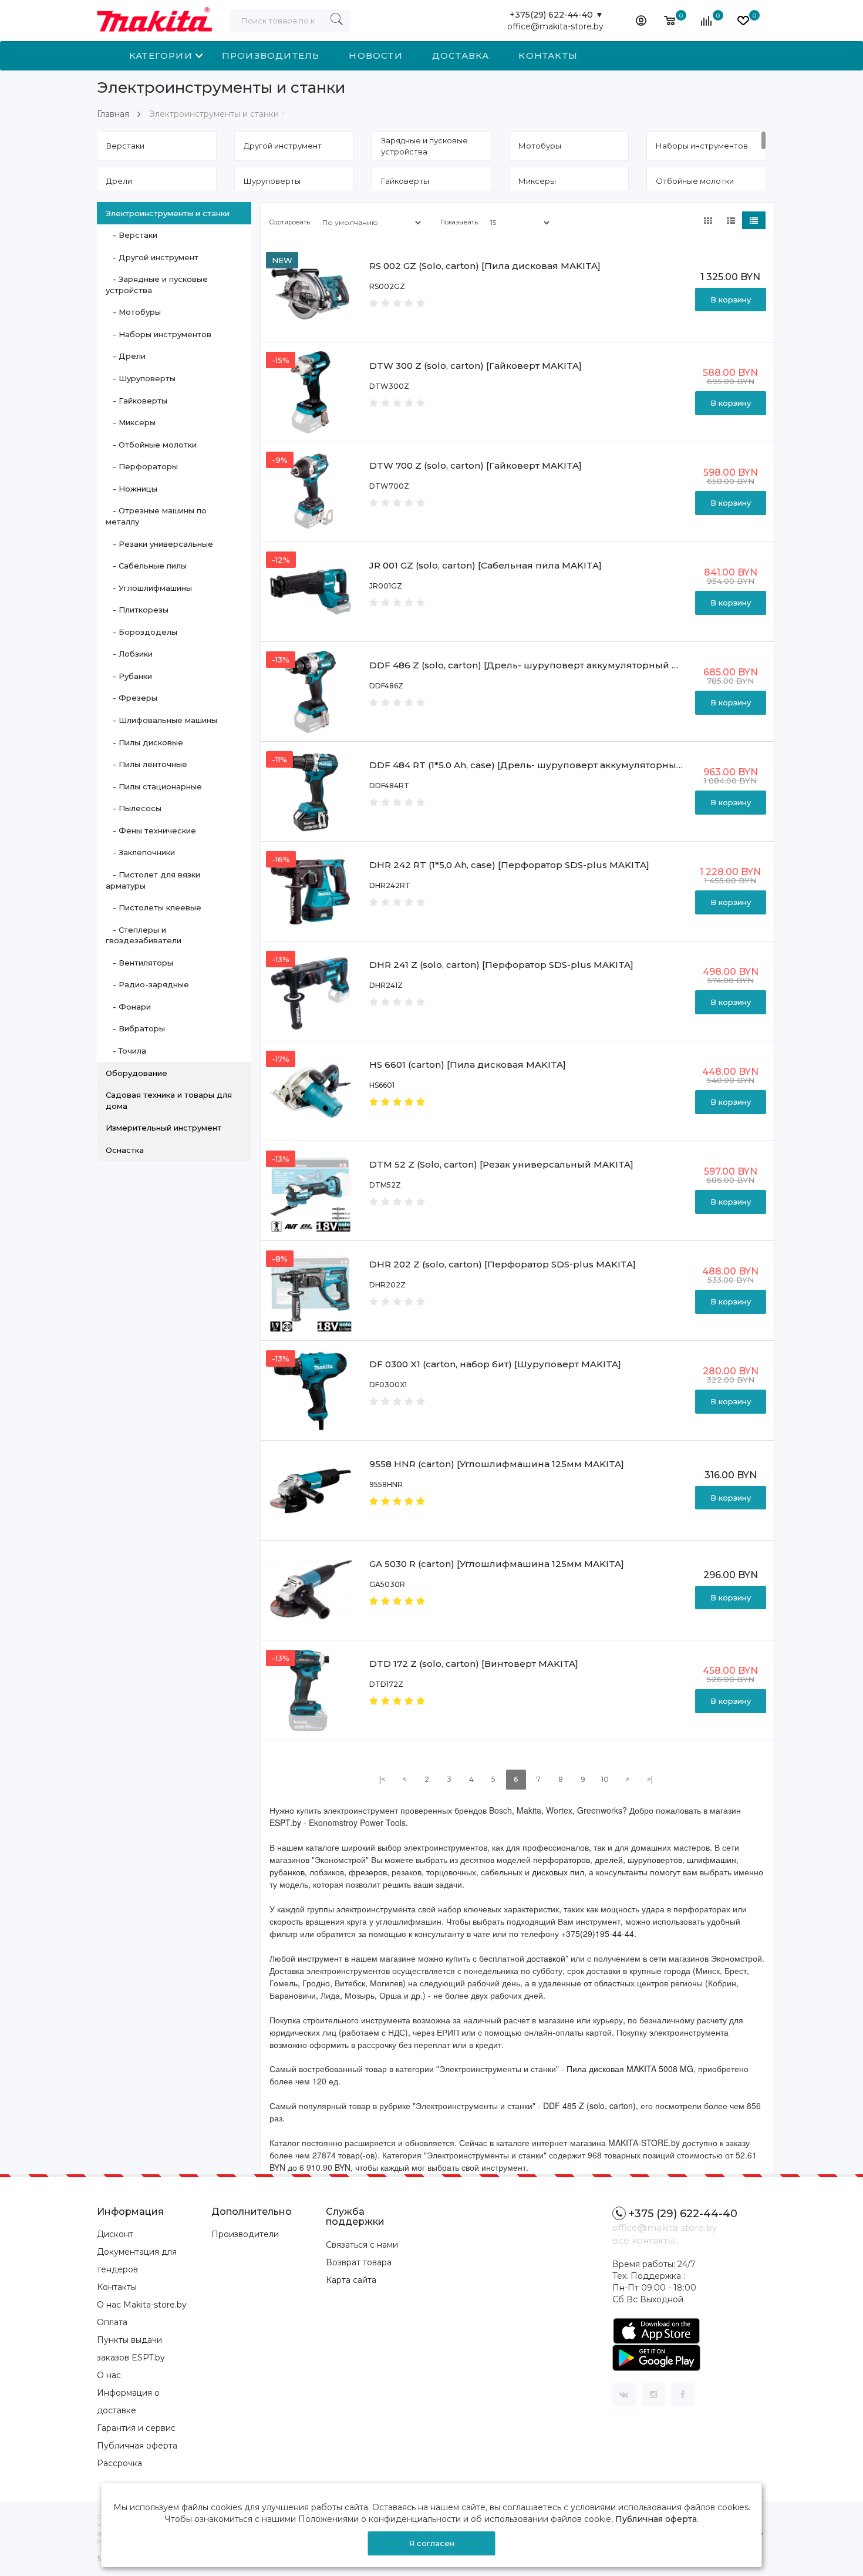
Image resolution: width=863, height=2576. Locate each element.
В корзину (731, 300)
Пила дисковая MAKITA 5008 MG (630, 2069)
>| (650, 1779)
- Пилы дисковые (144, 742)
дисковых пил (558, 1872)
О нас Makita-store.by (142, 2305)
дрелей (609, 1859)
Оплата (112, 2322)
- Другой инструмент (152, 257)
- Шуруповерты (141, 378)
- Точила (126, 1051)
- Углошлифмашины (149, 588)
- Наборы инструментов (159, 334)
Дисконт (115, 2234)
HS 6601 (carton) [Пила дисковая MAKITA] (468, 1065)
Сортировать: (290, 222)
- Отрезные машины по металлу (156, 516)
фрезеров (368, 1872)
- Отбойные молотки (151, 445)
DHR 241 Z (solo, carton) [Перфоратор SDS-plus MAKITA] (501, 965)
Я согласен (432, 2543)
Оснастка (125, 1150)
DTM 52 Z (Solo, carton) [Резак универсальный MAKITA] (501, 1164)
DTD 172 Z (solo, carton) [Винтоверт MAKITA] (474, 1664)
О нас (109, 2375)
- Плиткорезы (137, 610)
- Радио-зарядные (147, 984)
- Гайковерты (136, 401)
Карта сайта (351, 2280)
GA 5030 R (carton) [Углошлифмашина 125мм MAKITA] (497, 1564)
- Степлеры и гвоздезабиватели (144, 935)
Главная (113, 114)
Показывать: (460, 222)
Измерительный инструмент (164, 1128)
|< (382, 1779)
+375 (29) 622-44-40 (683, 2214)
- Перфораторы (142, 466)
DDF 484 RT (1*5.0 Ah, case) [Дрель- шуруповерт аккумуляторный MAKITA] (547, 765)
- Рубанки (129, 676)
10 (605, 1779)
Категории (161, 56)
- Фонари (128, 1007)
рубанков (287, 1872)
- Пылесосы (134, 808)
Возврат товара (359, 2262)
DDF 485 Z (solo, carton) (589, 2106)
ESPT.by (285, 1822)
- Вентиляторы (139, 963)
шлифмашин (712, 1859)
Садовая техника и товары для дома (169, 1100)
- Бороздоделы (141, 632)
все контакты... (646, 2240)
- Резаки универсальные (159, 544)
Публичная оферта (137, 2446)
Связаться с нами (362, 2245)
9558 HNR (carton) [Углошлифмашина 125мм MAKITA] (497, 1464)
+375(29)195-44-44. (599, 1933)
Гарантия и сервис (136, 2428)
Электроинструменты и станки (214, 114)
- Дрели (126, 356)
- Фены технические (151, 830)
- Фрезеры (132, 698)
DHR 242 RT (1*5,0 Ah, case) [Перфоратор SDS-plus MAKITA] (509, 865)
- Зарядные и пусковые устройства (157, 285)
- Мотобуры (133, 312)
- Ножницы (132, 489)
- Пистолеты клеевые (154, 907)
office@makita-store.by (555, 26)
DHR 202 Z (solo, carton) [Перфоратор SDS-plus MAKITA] (503, 1264)
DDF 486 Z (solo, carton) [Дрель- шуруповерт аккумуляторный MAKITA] (540, 665)
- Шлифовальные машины (161, 720)
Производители (245, 2234)
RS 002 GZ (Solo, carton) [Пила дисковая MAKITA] (485, 266)
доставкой (546, 1958)
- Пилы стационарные (154, 786)
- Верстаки (132, 235)
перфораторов (562, 1859)
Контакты (548, 56)
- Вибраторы (135, 1028)
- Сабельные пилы (146, 566)
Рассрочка (119, 2463)
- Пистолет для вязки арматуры (153, 880)
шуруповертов (655, 1859)
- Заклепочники (140, 852)
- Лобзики (129, 654)
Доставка (461, 56)
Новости (375, 56)
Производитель (271, 56)
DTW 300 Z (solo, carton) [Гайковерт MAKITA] (476, 366)
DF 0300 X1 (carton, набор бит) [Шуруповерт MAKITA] (495, 1364)
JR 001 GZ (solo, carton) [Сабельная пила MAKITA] (486, 565)
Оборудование (136, 1073)
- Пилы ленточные (146, 764)
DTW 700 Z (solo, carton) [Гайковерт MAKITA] (476, 465)
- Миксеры (131, 422)
